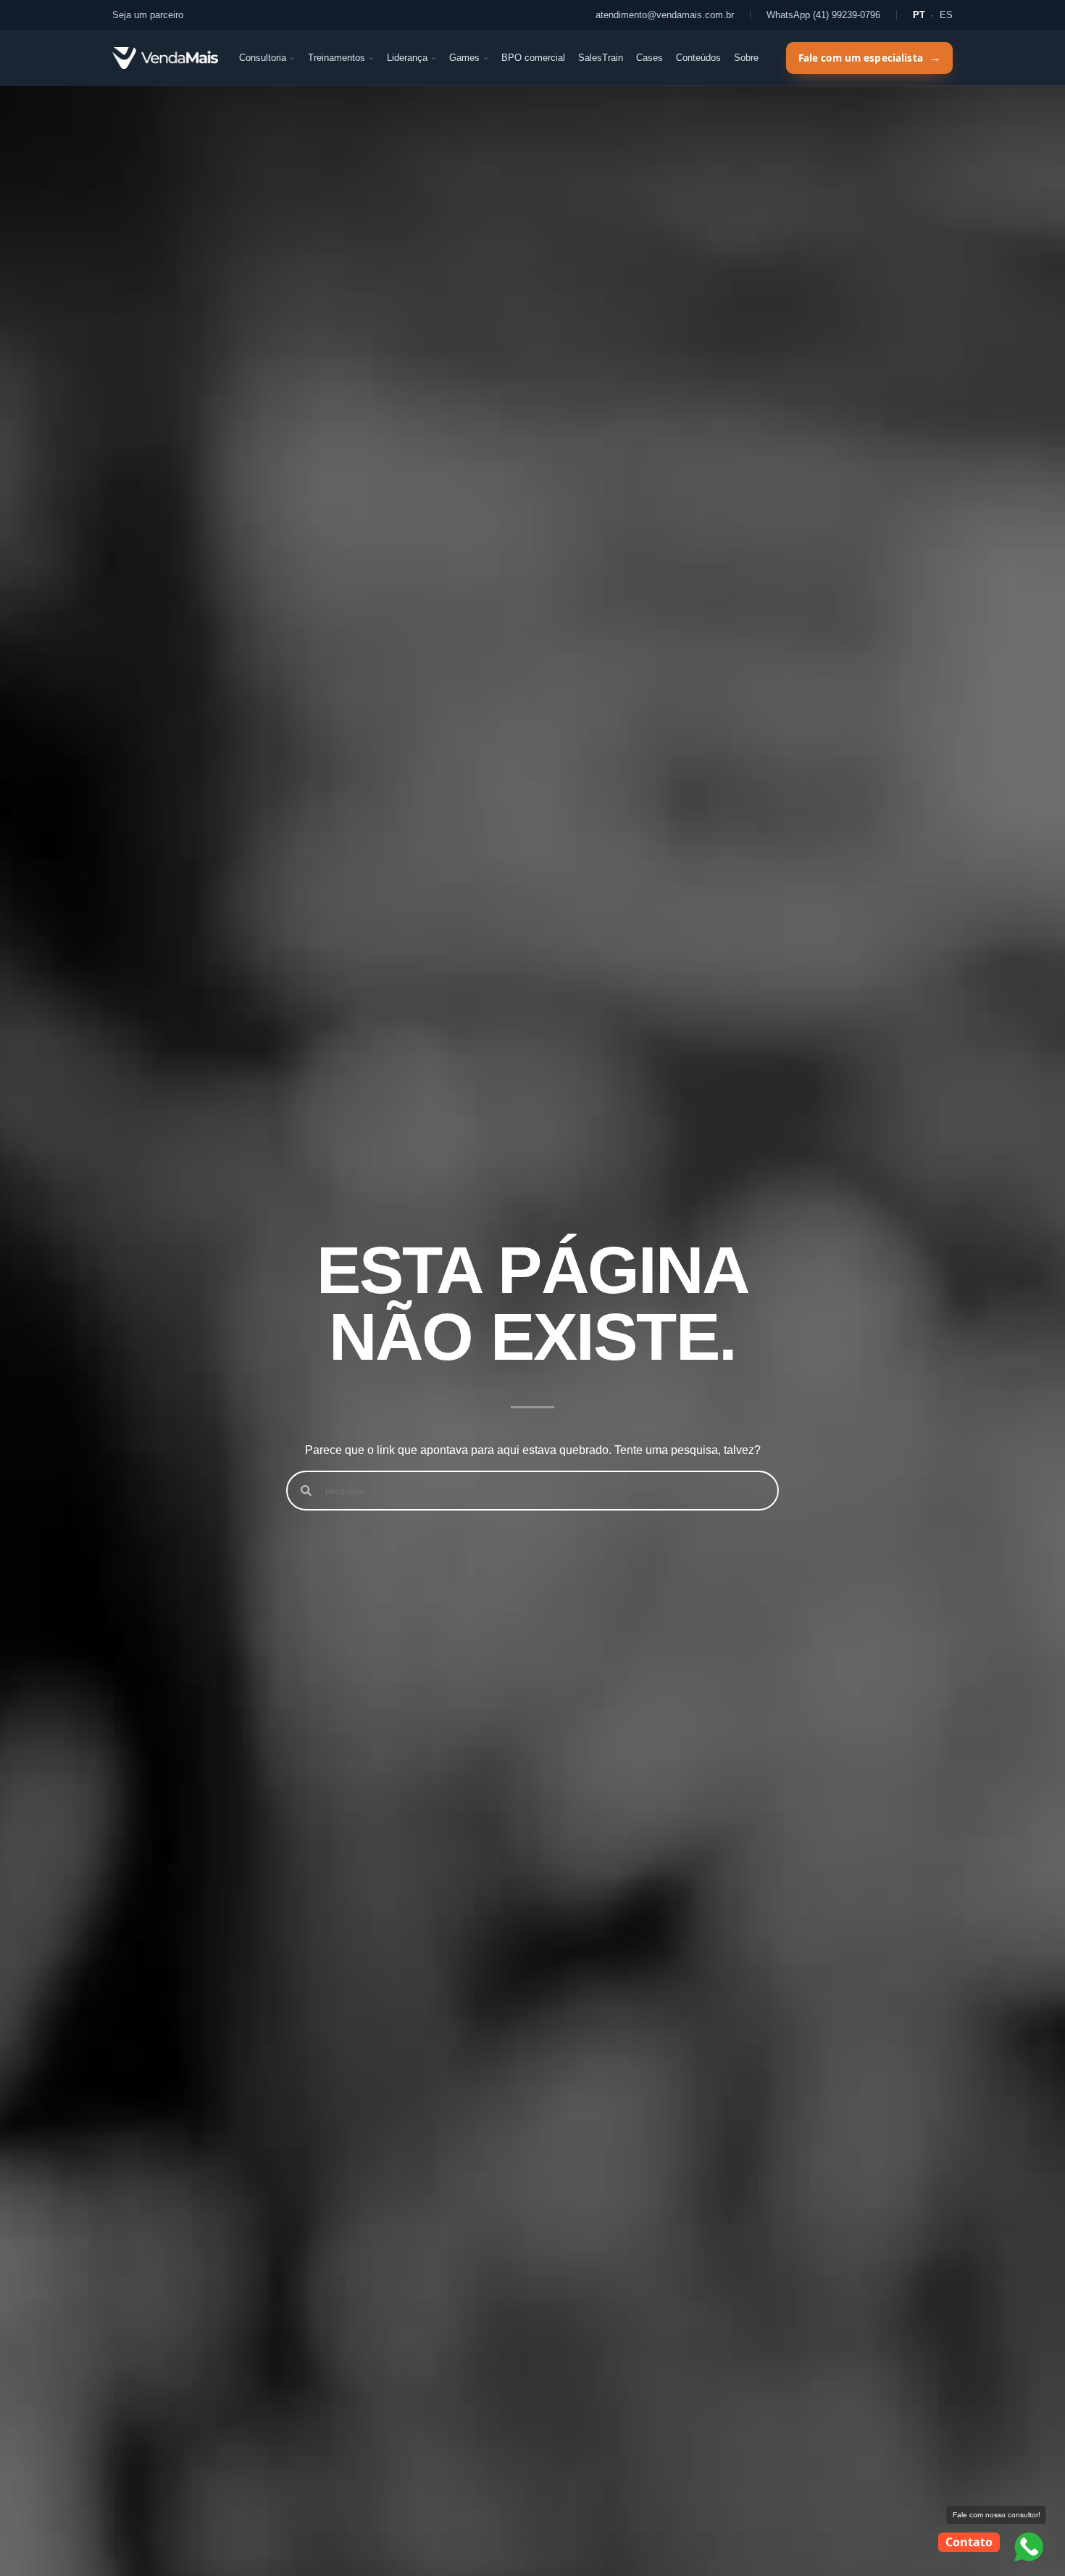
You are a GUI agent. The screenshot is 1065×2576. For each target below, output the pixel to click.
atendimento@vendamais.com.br (665, 15)
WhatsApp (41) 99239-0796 (823, 15)
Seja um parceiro (148, 15)
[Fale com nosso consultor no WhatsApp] (1029, 2547)
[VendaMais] (165, 58)
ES (946, 15)
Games (464, 58)
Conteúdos (698, 58)
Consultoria (263, 58)
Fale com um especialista (869, 58)
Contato (969, 2542)
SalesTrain (601, 58)
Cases (650, 58)
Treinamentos (337, 58)
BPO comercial (533, 58)
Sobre (746, 58)
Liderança (407, 58)
